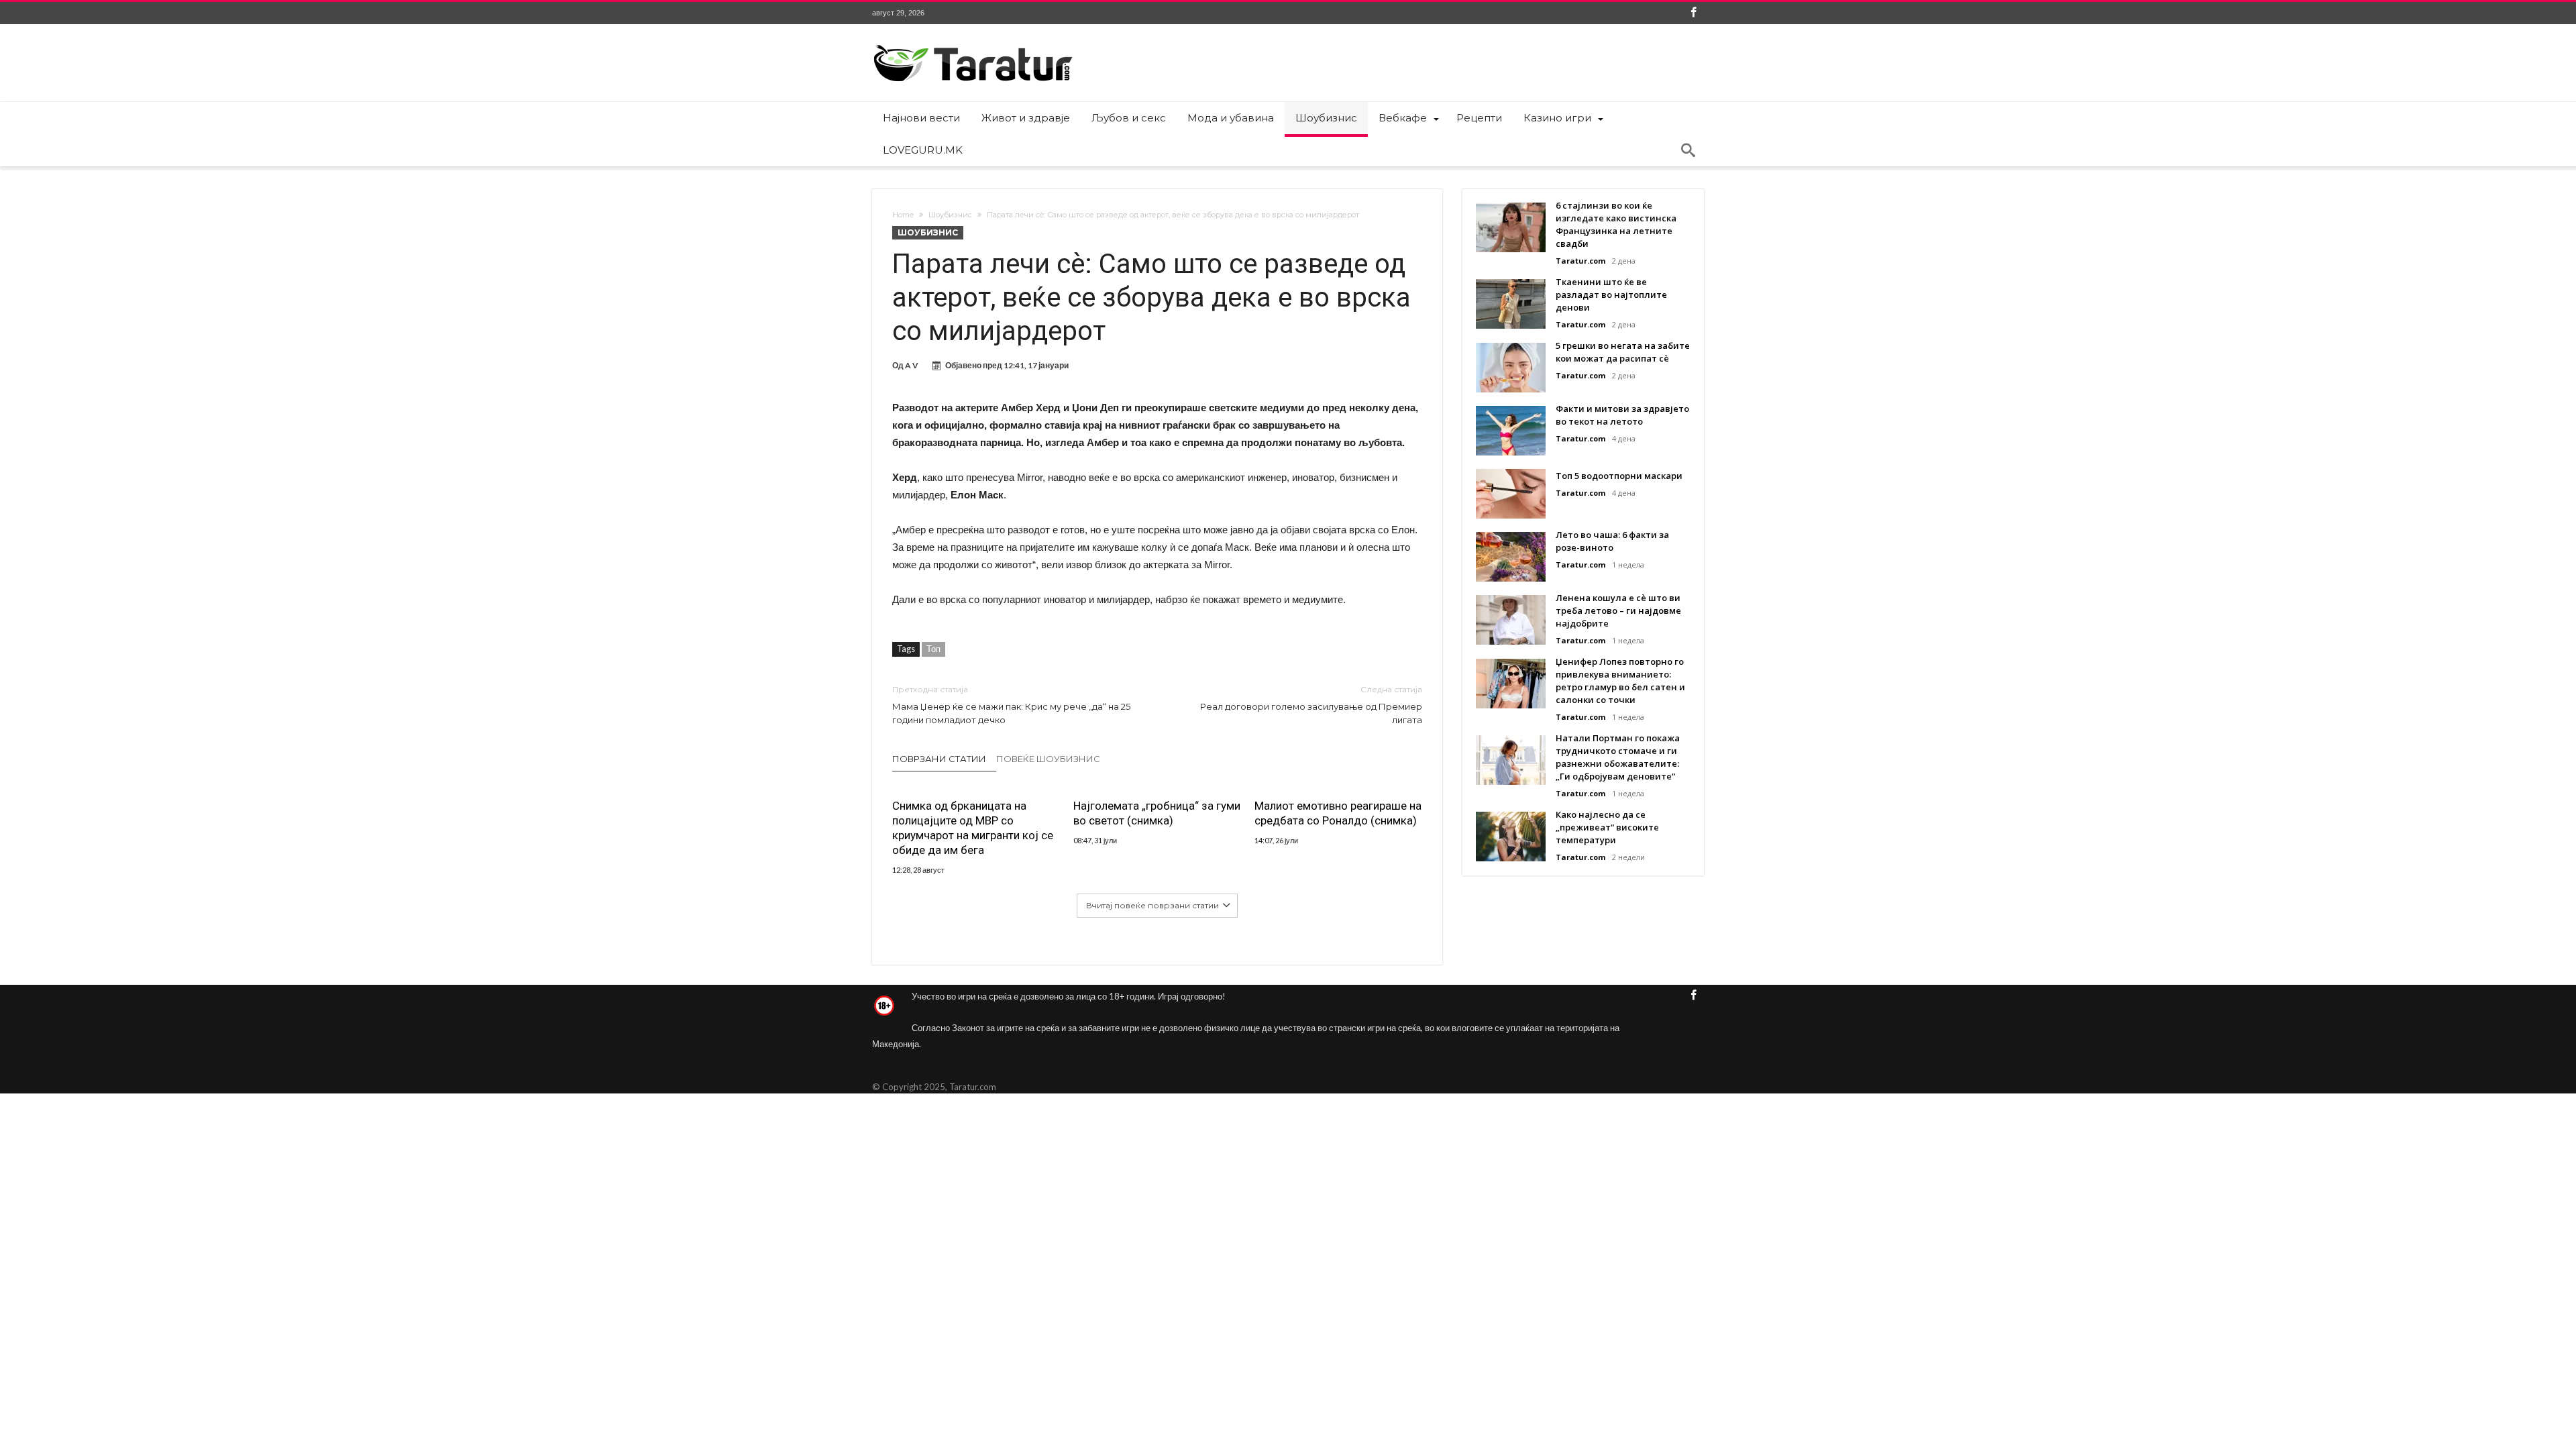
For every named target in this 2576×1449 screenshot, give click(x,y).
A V (912, 365)
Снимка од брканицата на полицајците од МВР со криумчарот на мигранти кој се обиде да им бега (973, 828)
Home (903, 215)
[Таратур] (973, 44)
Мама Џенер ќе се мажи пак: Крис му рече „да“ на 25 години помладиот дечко (1011, 705)
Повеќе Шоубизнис (1048, 759)
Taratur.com (1580, 261)
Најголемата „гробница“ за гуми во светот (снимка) (1157, 813)
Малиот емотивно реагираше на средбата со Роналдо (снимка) (1338, 813)
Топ (933, 649)
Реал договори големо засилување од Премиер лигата (1311, 705)
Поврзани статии (939, 759)
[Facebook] (1693, 13)
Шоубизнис (950, 215)
